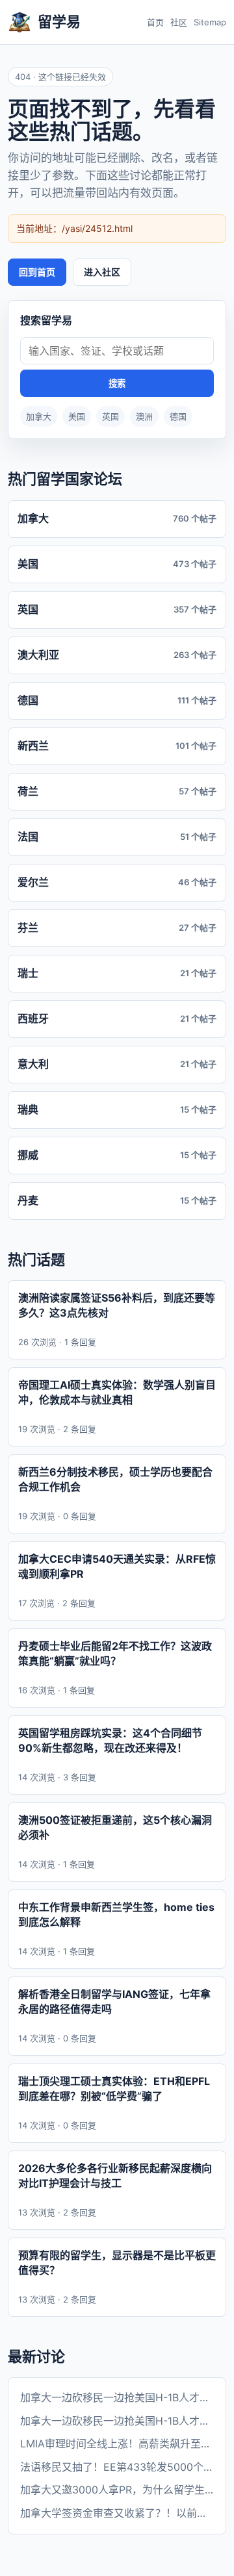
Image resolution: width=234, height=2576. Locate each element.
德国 (178, 416)
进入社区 (102, 272)
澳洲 (144, 416)
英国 (110, 416)
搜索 (117, 384)
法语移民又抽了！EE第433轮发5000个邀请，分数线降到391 (117, 2467)
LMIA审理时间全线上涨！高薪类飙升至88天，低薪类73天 (117, 2443)
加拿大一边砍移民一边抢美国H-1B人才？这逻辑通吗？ (117, 2397)
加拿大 (39, 416)
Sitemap (210, 22)
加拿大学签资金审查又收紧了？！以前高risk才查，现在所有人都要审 (117, 2513)
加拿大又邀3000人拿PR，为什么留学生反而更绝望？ (117, 2490)
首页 (155, 22)
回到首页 (37, 272)
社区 (179, 22)
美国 (77, 416)
